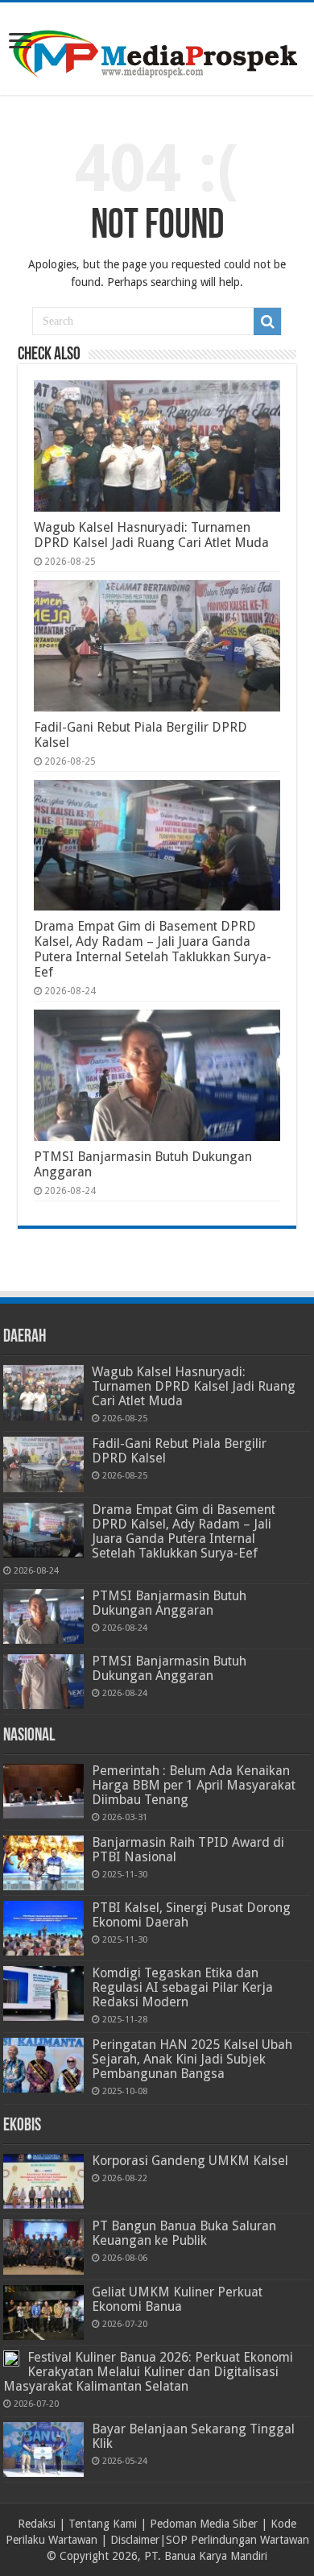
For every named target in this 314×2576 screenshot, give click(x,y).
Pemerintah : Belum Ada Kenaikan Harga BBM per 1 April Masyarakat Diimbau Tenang (194, 1785)
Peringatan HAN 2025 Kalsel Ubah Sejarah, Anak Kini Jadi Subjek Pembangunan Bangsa (192, 2059)
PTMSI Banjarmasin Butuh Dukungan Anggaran (169, 1603)
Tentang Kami (103, 2524)
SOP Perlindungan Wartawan (238, 2540)
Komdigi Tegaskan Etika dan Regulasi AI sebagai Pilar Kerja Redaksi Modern (182, 1987)
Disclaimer (135, 2540)
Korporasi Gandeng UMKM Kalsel (190, 2161)
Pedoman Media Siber (204, 2524)
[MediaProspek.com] (157, 46)
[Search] (267, 321)
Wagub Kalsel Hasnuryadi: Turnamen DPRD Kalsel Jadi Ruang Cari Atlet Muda (151, 535)
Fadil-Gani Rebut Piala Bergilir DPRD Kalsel (179, 1451)
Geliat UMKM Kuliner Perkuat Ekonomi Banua (177, 2299)
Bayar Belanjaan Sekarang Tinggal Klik (193, 2436)
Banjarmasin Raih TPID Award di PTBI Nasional (188, 1850)
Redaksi (37, 2524)
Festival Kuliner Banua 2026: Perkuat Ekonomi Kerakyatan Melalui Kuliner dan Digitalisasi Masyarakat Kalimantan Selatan (148, 2372)
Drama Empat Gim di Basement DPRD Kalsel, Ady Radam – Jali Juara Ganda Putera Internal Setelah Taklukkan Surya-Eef (153, 949)
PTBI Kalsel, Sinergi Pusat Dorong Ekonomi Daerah (191, 1915)
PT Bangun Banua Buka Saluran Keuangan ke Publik (184, 2233)
